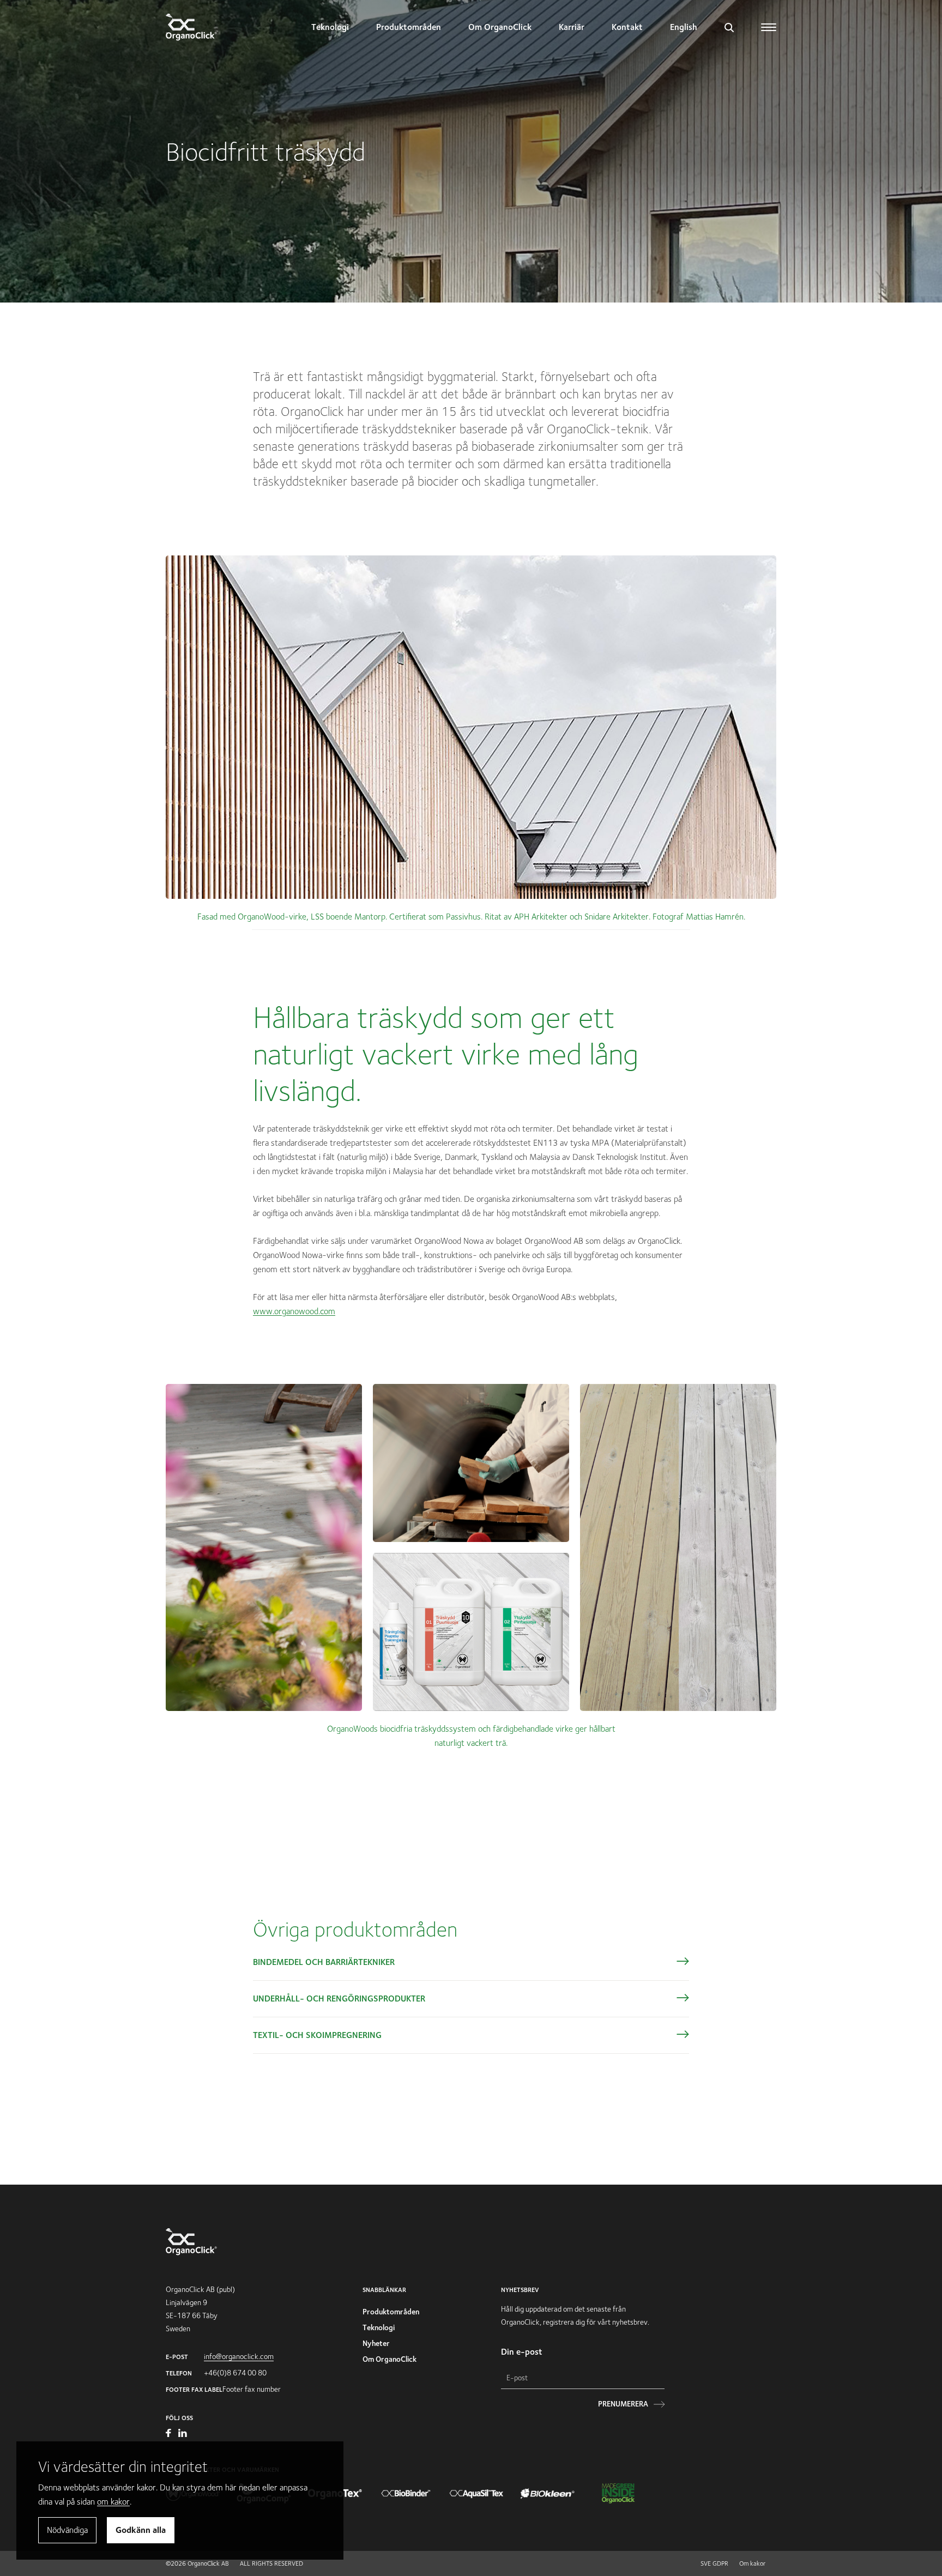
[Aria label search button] (729, 27)
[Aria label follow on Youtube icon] (169, 2434)
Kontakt (627, 27)
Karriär (572, 27)
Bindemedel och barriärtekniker (324, 1962)
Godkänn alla (141, 2530)
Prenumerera (623, 2404)
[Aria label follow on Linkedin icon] (183, 2434)
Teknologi (330, 27)
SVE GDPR (714, 2563)
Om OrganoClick (500, 27)
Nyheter (376, 2343)
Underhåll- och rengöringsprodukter (339, 1998)
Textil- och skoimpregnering (317, 2035)
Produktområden (409, 27)
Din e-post (522, 2352)
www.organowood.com (294, 1311)
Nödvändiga (67, 2530)
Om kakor (752, 2563)
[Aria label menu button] (769, 27)
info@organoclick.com (239, 2356)
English (684, 27)
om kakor (113, 2502)
